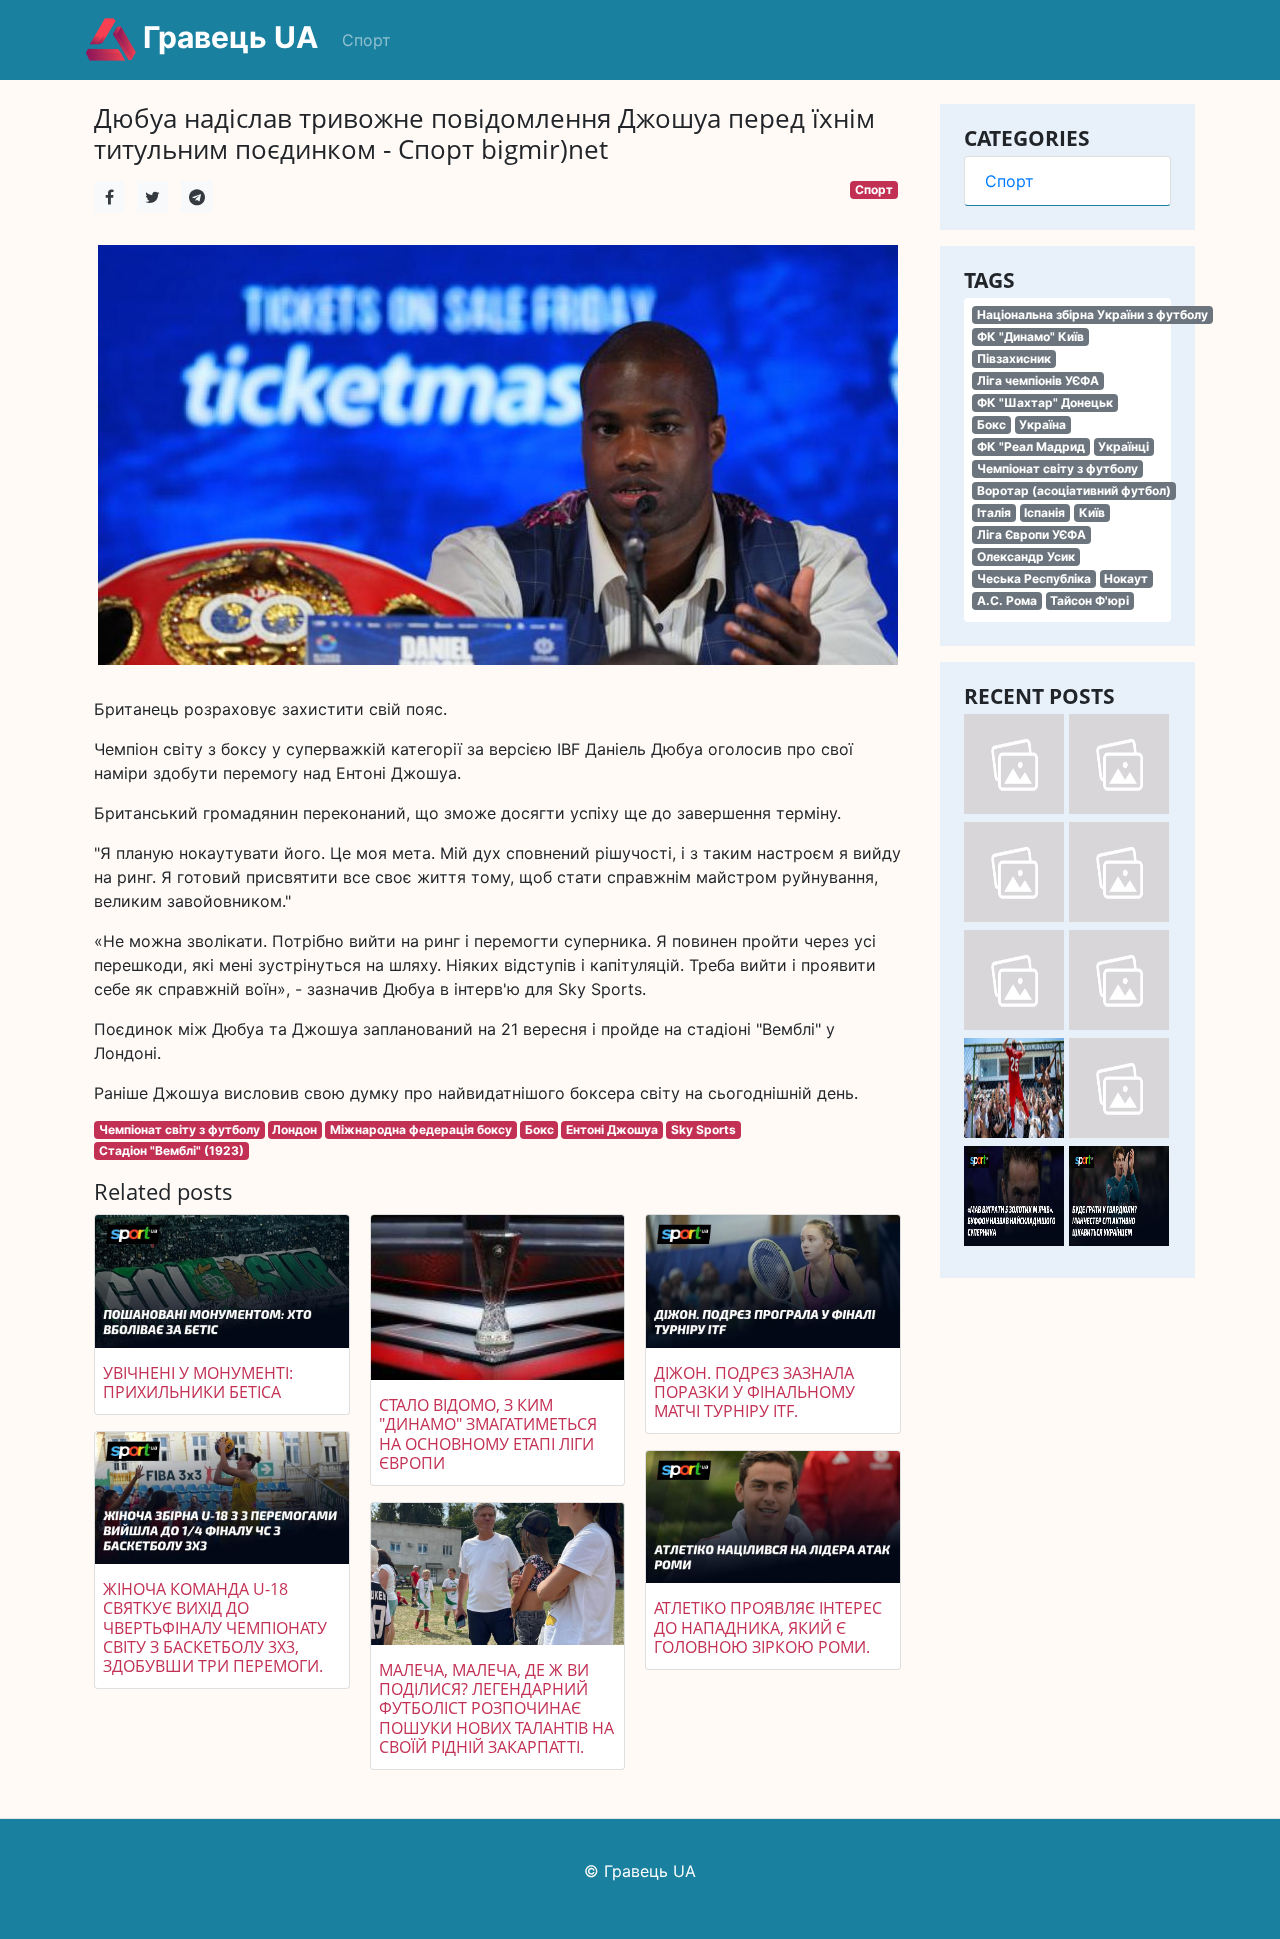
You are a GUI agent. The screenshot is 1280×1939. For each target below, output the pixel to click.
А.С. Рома (1007, 600)
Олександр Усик (1026, 556)
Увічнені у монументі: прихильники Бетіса (198, 1382)
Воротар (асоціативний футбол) (1074, 490)
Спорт (366, 40)
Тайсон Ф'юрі (1089, 600)
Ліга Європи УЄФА (1031, 534)
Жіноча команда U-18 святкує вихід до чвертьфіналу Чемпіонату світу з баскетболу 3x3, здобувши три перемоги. (215, 1627)
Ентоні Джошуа (612, 1129)
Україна (1042, 424)
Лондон (294, 1129)
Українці (1123, 446)
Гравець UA (227, 37)
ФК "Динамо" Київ (1030, 336)
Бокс (991, 424)
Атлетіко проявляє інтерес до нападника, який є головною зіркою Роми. (768, 1627)
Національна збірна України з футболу (1092, 314)
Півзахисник (1014, 358)
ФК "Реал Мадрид (1031, 446)
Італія (994, 512)
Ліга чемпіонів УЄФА (1038, 380)
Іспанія (1044, 512)
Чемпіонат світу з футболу (1057, 468)
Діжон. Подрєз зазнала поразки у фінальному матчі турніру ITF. (754, 1392)
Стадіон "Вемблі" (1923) (171, 1150)
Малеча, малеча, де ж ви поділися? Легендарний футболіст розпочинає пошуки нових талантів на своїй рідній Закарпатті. (496, 1708)
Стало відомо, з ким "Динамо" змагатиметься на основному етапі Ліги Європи (488, 1434)
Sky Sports (703, 1129)
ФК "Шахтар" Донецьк (1045, 402)
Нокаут (1126, 578)
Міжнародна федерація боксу (421, 1129)
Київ (1092, 512)
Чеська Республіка (1034, 578)
